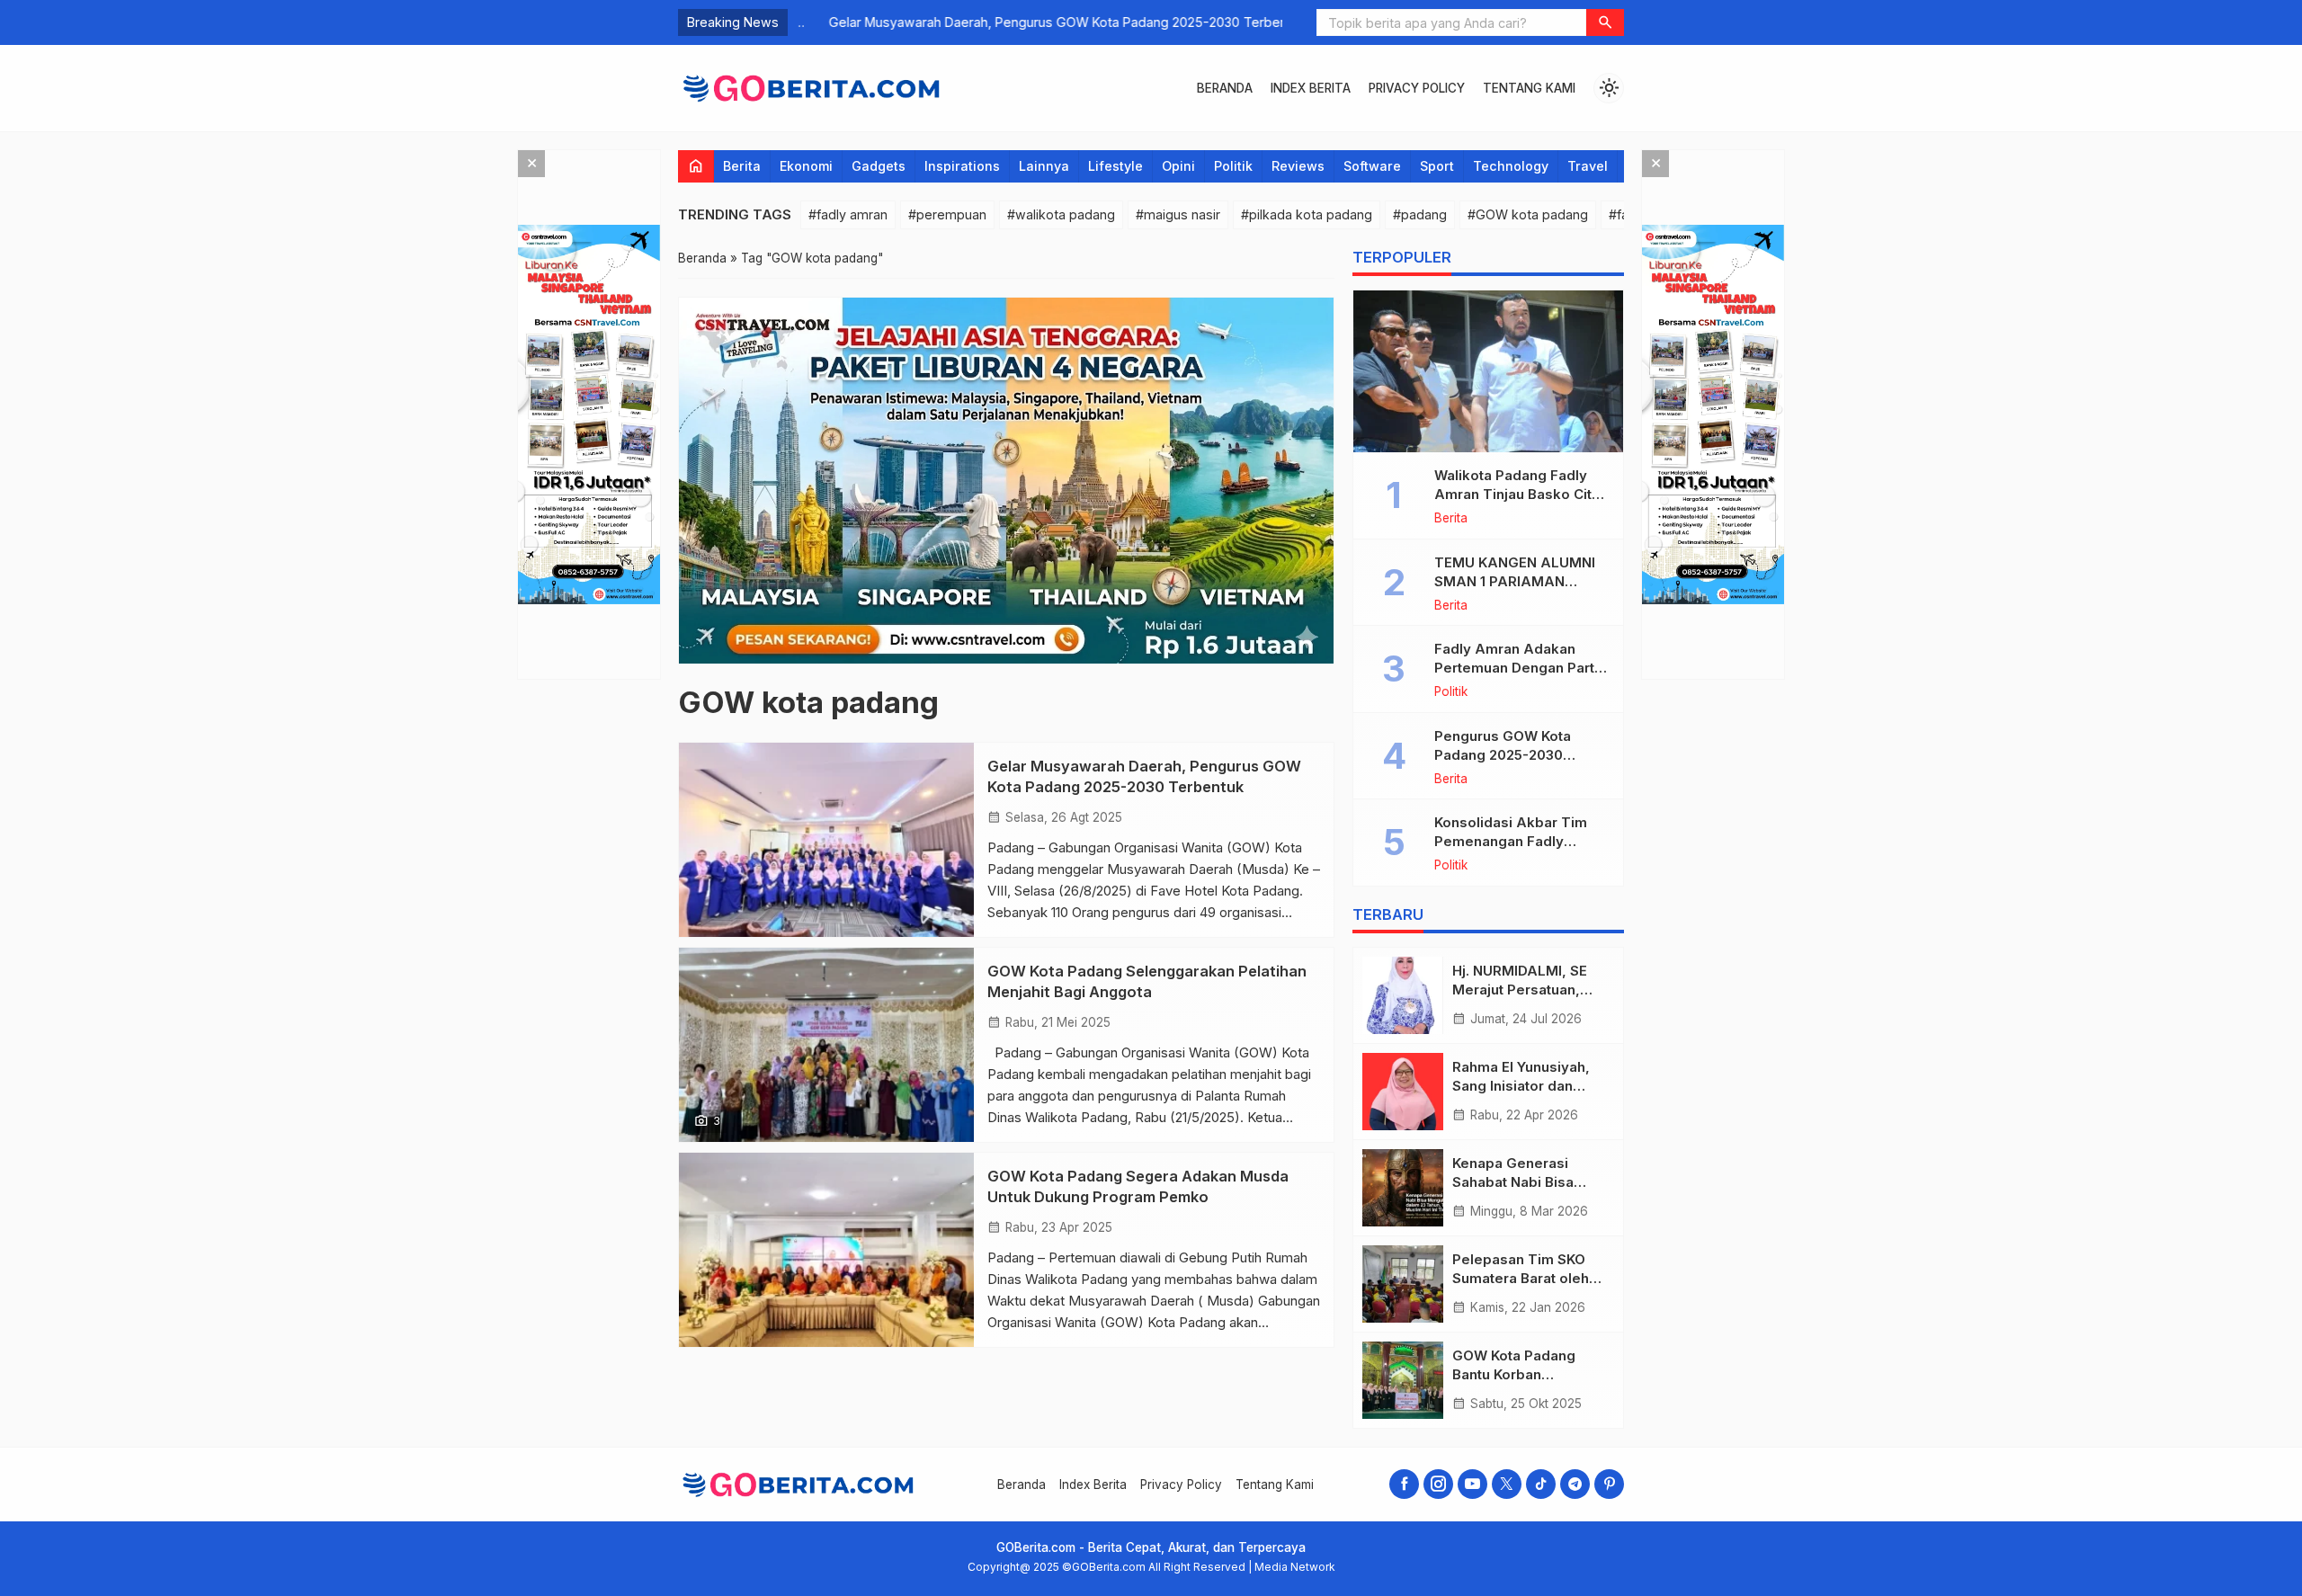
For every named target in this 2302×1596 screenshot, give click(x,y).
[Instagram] (1438, 1484)
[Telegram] (1575, 1484)
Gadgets (879, 166)
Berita (742, 166)
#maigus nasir (1178, 214)
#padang (1420, 214)
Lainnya (1044, 166)
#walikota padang (1061, 214)
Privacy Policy (1417, 88)
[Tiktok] (1541, 1484)
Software (1372, 166)
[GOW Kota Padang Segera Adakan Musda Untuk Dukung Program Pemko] (826, 1250)
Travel (1588, 166)
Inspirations (962, 166)
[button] (1605, 22)
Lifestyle (1115, 166)
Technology (1511, 166)
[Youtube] (1472, 1484)
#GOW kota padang (1528, 214)
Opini (1178, 166)
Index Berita (1311, 88)
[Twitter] (1507, 1484)
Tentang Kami (1529, 88)
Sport (1437, 166)
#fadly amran (848, 214)
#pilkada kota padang (1307, 214)
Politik (1233, 166)
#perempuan (947, 214)
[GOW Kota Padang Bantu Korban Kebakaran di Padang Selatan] (1403, 1380)
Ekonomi (806, 166)
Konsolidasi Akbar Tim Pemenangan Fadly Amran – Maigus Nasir (1511, 841)
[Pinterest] (1609, 1484)
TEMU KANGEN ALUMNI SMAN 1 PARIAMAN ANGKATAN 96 (1515, 581)
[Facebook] (1404, 1484)
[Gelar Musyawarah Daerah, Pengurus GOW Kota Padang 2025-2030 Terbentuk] (826, 840)
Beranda (1225, 88)
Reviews (1298, 166)
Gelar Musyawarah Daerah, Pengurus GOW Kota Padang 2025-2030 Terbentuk (1035, 22)
